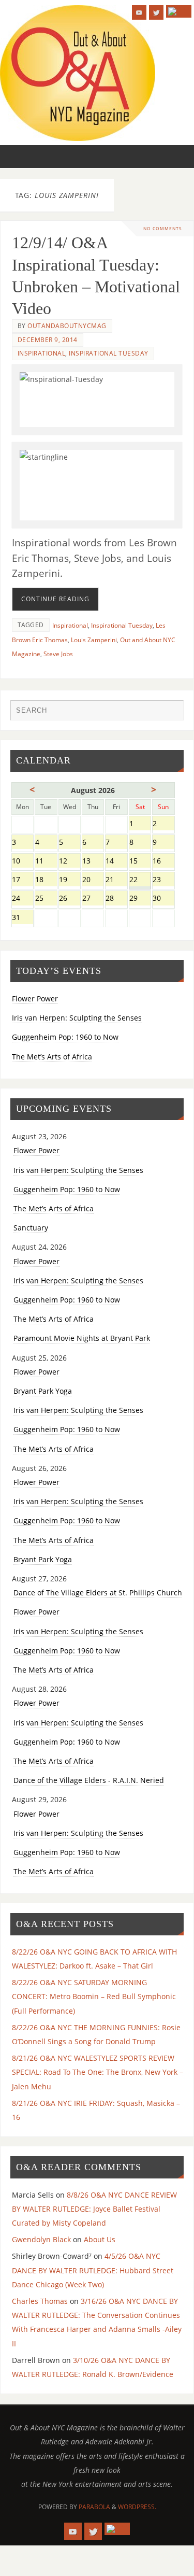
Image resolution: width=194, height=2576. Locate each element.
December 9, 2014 (48, 340)
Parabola (94, 2507)
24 (23, 899)
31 (23, 918)
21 (116, 880)
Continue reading (55, 599)
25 (46, 899)
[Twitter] (156, 12)
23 (163, 880)
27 (93, 899)
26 (70, 899)
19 (70, 880)
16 (163, 862)
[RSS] (179, 11)
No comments (163, 228)
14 (116, 862)
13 (93, 862)
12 (70, 862)
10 (23, 862)
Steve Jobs (58, 654)
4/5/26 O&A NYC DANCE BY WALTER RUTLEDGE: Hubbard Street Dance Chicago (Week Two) (93, 2270)
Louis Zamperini (94, 640)
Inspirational (42, 353)
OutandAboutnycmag (67, 326)
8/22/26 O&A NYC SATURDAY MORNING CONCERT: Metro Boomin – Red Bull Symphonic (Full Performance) (94, 1996)
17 (23, 880)
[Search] (171, 713)
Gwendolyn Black (41, 2239)
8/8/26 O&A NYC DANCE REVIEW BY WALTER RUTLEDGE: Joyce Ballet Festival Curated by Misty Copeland (94, 2209)
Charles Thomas (40, 2301)
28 (116, 899)
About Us (100, 2239)
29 (140, 899)
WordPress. (137, 2507)
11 (46, 862)
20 (93, 880)
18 (46, 880)
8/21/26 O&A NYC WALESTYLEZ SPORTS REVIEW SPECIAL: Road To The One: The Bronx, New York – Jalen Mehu (98, 2072)
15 (140, 862)
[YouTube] (139, 12)
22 (140, 880)
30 (163, 899)
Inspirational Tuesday (109, 353)
